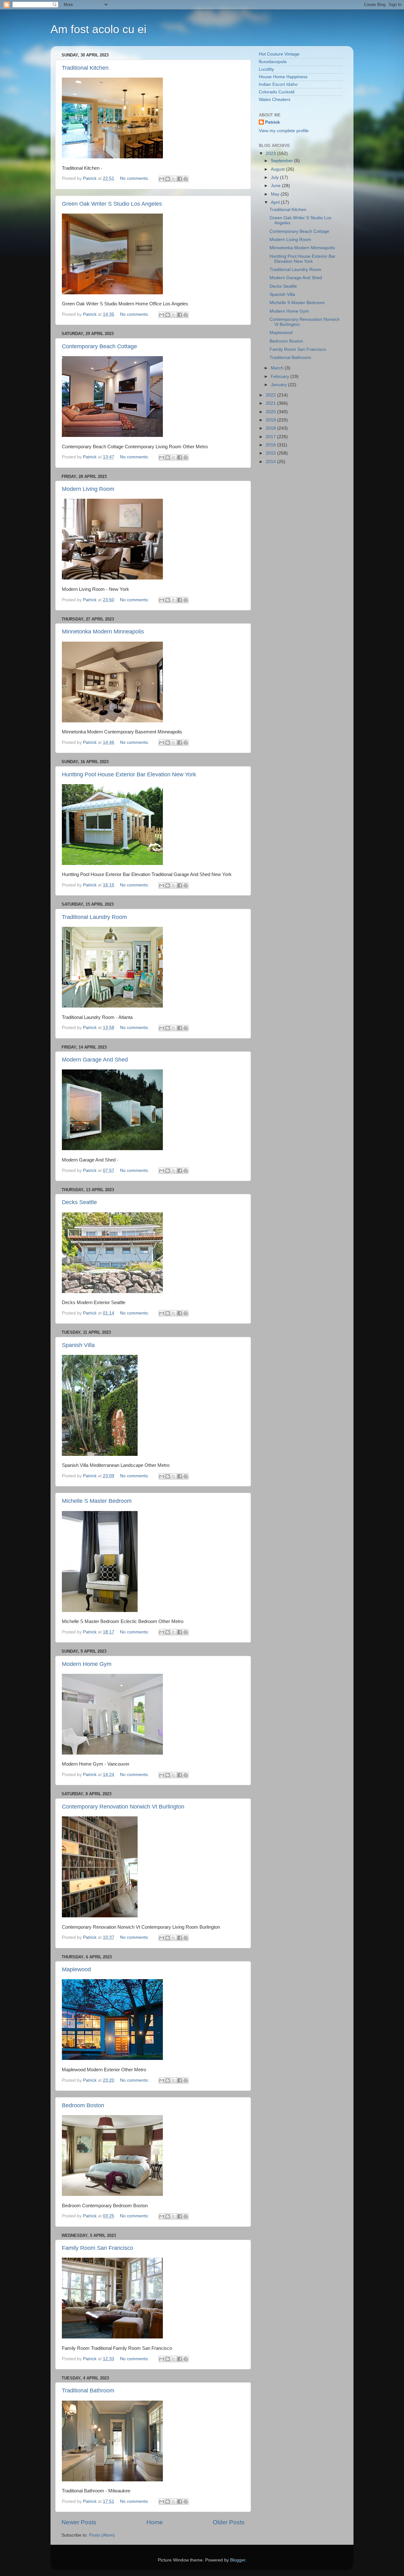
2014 (271, 462)
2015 (271, 453)
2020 (271, 412)
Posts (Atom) (102, 2535)
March (278, 368)
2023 (271, 153)
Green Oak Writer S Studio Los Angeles (112, 204)
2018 (271, 428)
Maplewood (76, 1969)
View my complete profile (284, 131)
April (276, 202)
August (278, 169)
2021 (271, 403)
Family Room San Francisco (98, 2248)
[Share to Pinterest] (186, 179)
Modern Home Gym (87, 1664)
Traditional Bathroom (88, 2391)
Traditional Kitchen (85, 68)
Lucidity (266, 69)
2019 (271, 420)
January (279, 385)
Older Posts (229, 2522)
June (276, 186)
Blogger (238, 2560)
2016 (271, 445)
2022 (271, 395)
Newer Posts (79, 2522)
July (275, 177)
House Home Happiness (283, 77)
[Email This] (162, 179)
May (276, 194)
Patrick (273, 122)
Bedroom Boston (83, 2105)
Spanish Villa (78, 1345)
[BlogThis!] (168, 179)
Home (155, 2522)
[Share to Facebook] (180, 179)
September (282, 161)
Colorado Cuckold (277, 92)
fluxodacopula (273, 62)
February (281, 376)
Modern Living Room (88, 489)
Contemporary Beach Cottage (99, 346)
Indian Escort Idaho (278, 84)
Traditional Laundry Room (94, 917)
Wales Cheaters (275, 100)
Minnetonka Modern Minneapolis (103, 632)
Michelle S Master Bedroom (97, 1501)
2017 (271, 437)
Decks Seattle (79, 1202)
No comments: (135, 178)
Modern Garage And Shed (95, 1060)
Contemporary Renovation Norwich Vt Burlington (123, 1807)
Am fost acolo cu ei (98, 29)
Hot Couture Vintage (279, 54)
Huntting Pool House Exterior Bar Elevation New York (129, 774)
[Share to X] (174, 179)
